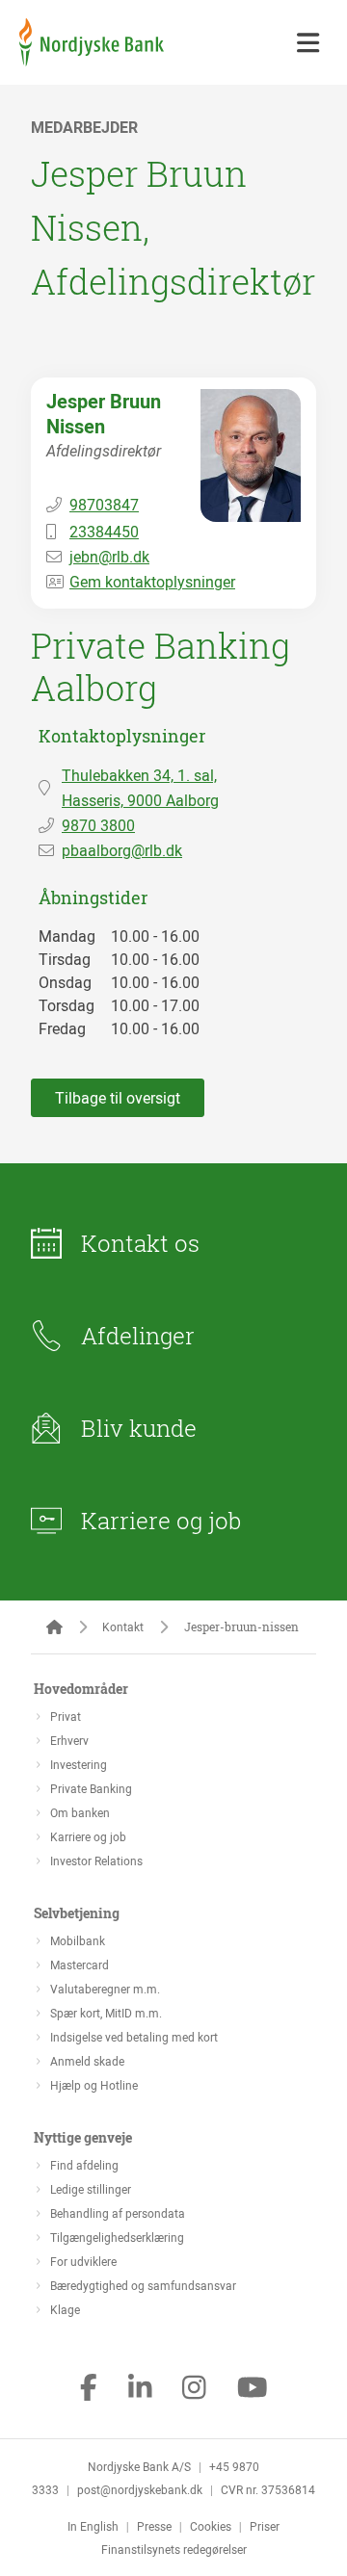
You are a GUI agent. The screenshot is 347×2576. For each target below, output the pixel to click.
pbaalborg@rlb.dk (122, 850)
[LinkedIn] (140, 2389)
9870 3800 (98, 825)
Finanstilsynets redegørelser (174, 2549)
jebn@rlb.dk (109, 557)
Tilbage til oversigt (118, 1098)
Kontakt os (140, 1243)
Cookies (211, 2526)
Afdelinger (138, 1336)
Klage (65, 2309)
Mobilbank (78, 1940)
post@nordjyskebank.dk (140, 2489)
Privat (66, 1716)
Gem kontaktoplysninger (152, 582)
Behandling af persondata (118, 2213)
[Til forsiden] (92, 61)
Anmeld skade (87, 2061)
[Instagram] (194, 2389)
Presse (154, 2526)
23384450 (104, 532)
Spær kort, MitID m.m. (106, 2013)
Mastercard (80, 1965)
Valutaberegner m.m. (105, 1989)
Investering (79, 1764)
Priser (265, 2526)
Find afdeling (84, 2165)
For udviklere (83, 2261)
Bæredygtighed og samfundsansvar (143, 2285)
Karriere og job (161, 1521)
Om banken (80, 1812)
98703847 (104, 505)
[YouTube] (253, 2389)
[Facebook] (89, 2389)
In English (93, 2526)
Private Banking (91, 1788)
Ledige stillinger (91, 2189)
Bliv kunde (139, 1428)
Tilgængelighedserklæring (117, 2237)
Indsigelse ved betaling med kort (134, 2037)
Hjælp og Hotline (94, 2085)
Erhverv (69, 1740)
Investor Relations (96, 1860)
